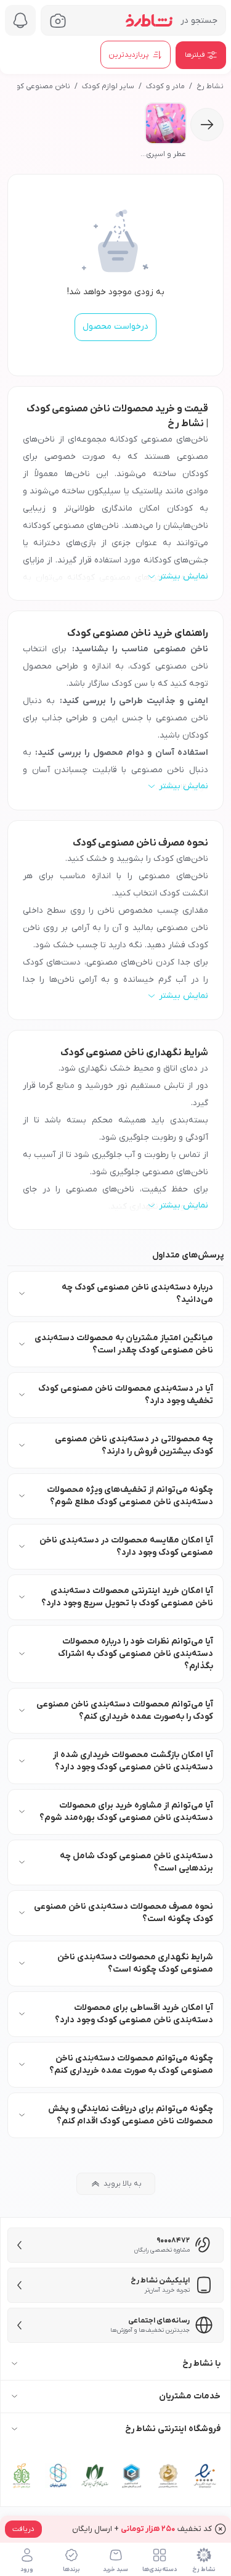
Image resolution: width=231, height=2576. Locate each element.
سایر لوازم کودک (108, 86)
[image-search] (58, 21)
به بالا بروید (123, 2184)
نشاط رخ (210, 86)
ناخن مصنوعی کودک (38, 86)
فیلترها (195, 55)
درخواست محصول (115, 327)
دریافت (23, 2529)
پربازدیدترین (129, 55)
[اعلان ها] (20, 20)
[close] (221, 2529)
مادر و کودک (165, 86)
